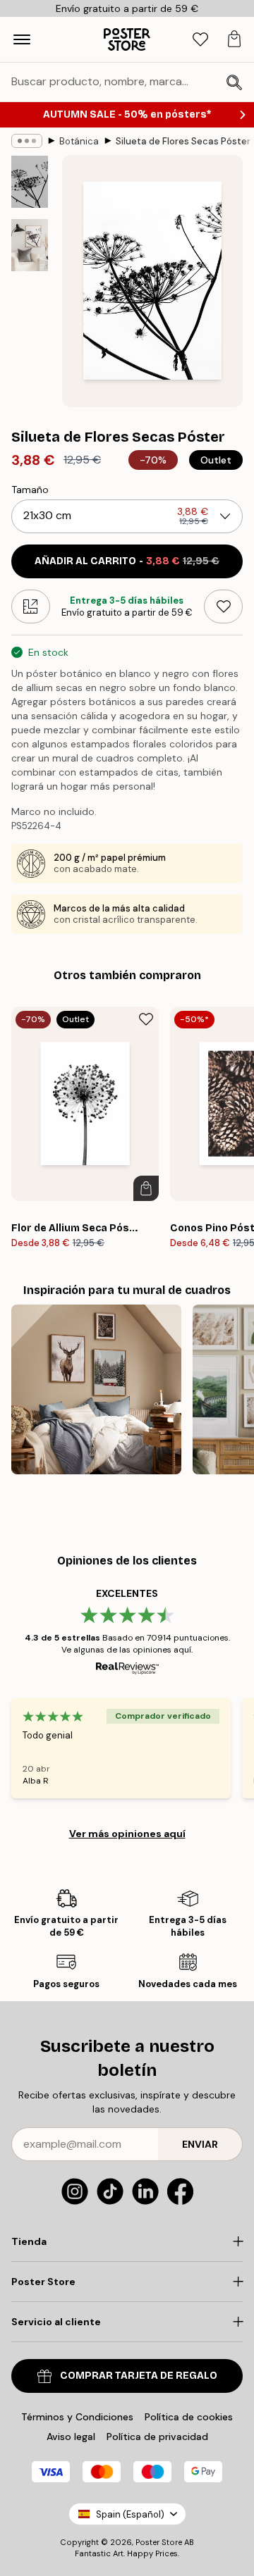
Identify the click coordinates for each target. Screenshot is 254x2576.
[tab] (200, 40)
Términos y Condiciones (77, 2417)
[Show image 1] (30, 182)
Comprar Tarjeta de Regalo (139, 2376)
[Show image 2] (30, 245)
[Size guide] (31, 606)
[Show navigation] (22, 39)
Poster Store (159, 2542)
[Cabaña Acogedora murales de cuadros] (96, 1389)
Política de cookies (189, 2417)
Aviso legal (71, 2437)
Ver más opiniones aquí (127, 1834)
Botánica (79, 141)
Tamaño (30, 490)
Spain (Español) (130, 2514)
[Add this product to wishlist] (223, 606)
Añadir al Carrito (127, 561)
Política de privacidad (157, 2437)
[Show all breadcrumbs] (27, 141)
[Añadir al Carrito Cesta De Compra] (146, 1188)
